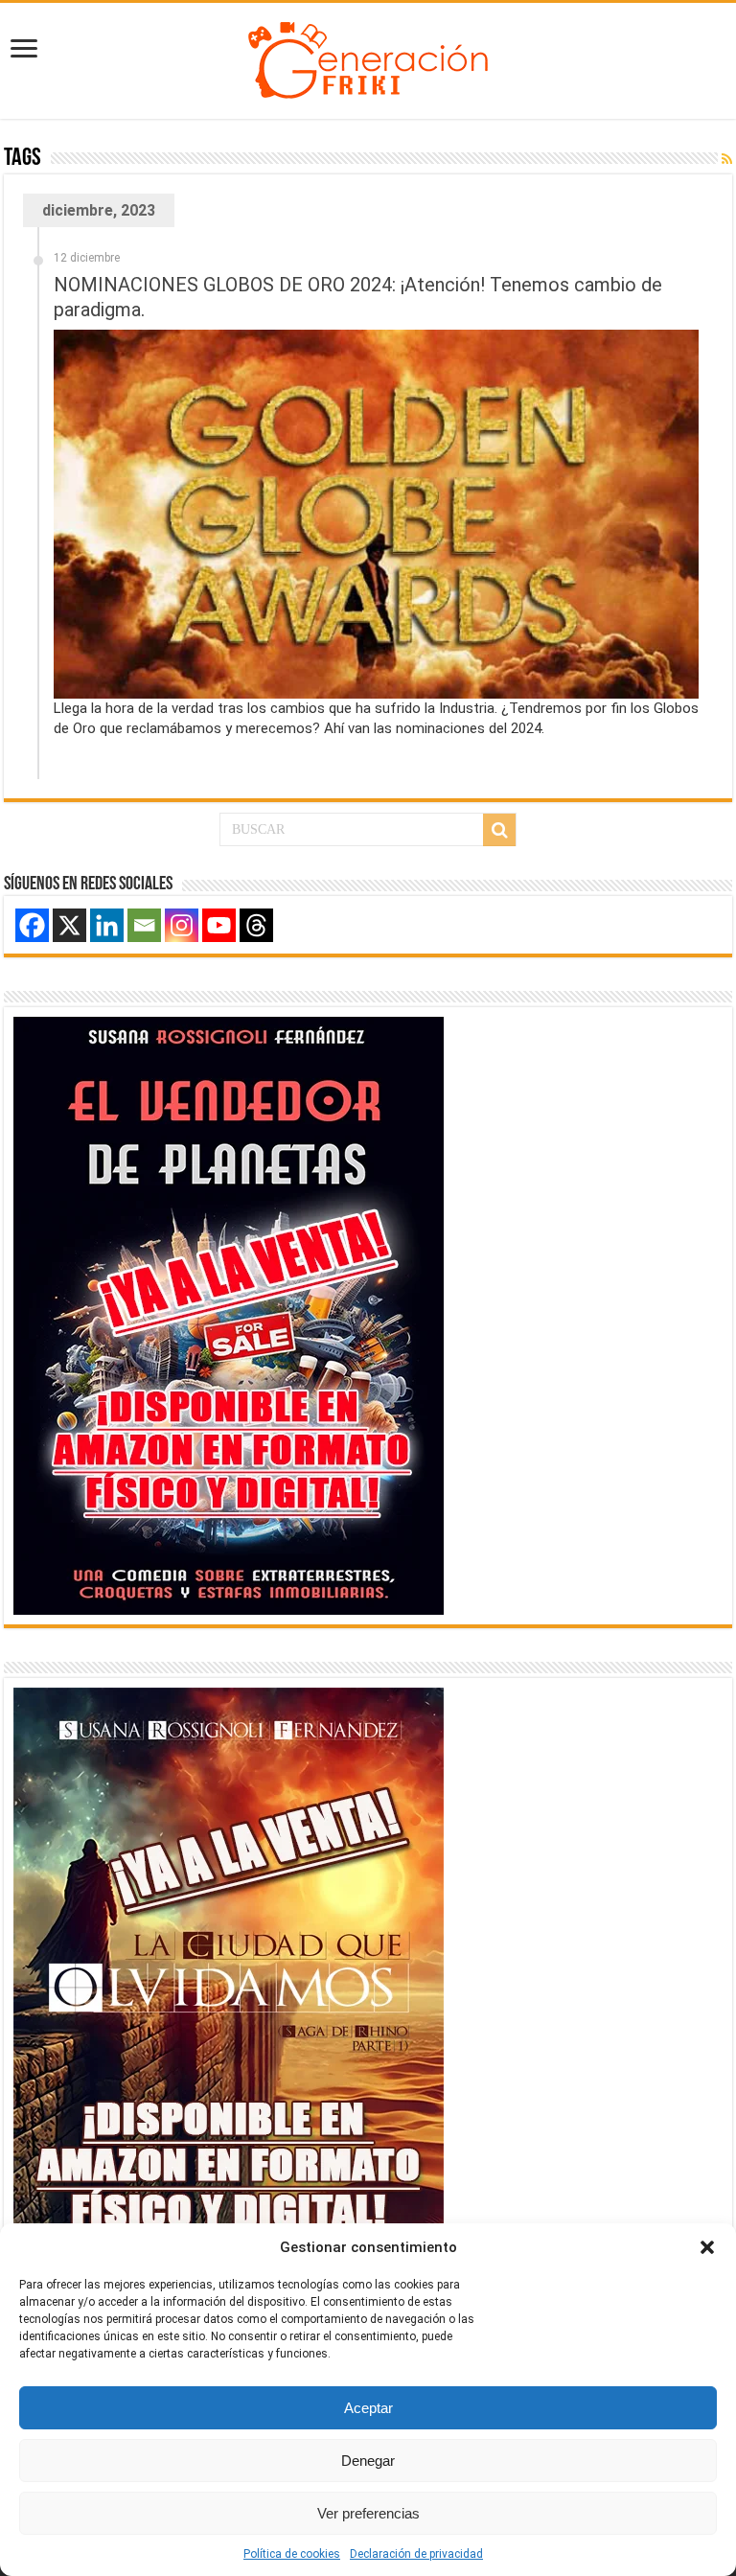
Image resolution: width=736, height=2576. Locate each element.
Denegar (368, 2461)
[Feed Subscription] (727, 159)
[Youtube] (219, 925)
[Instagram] (182, 925)
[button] (707, 2247)
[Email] (144, 925)
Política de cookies (292, 2554)
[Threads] (256, 925)
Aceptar (368, 2408)
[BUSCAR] (499, 830)
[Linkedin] (107, 925)
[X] (69, 925)
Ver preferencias (368, 2513)
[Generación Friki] (368, 57)
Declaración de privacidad (416, 2554)
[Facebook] (32, 925)
